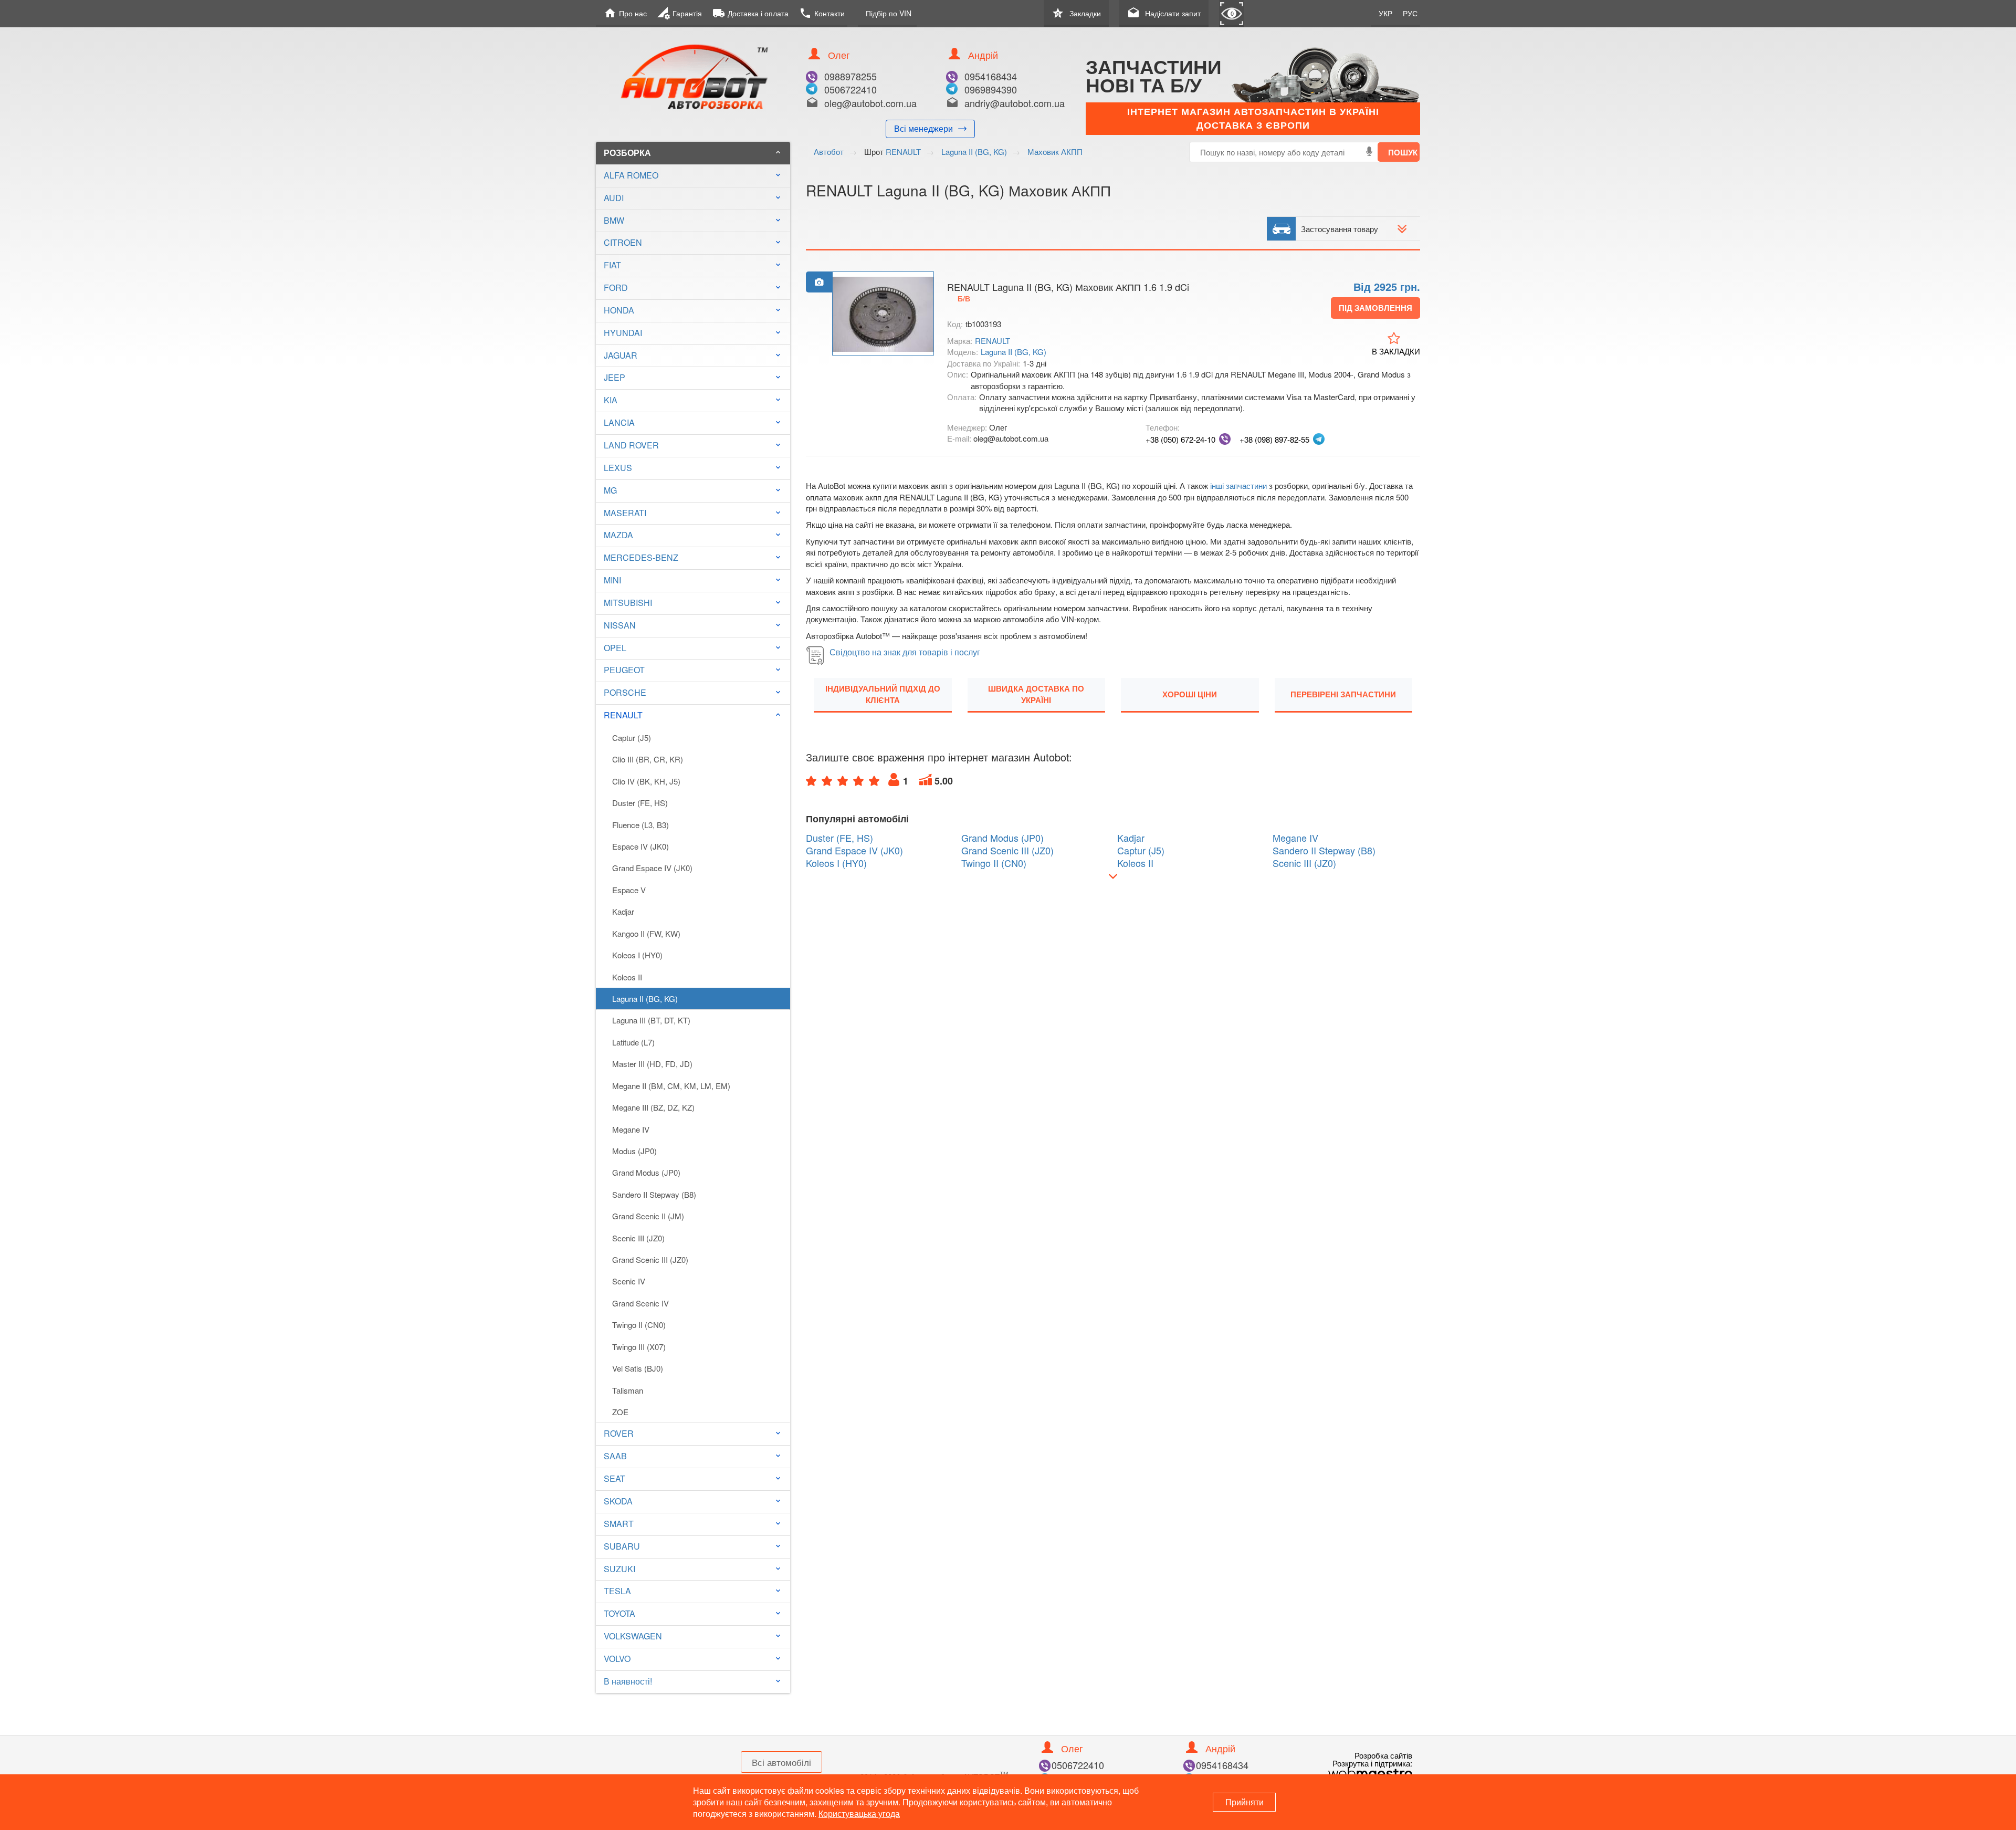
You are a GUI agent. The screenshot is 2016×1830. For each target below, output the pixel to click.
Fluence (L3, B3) (640, 825)
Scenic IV (629, 1281)
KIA (611, 400)
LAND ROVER (631, 445)
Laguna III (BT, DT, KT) (651, 1020)
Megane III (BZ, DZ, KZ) (653, 1107)
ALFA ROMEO (631, 175)
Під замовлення (1375, 308)
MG (610, 490)
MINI (612, 580)
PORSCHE (625, 692)
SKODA (618, 1501)
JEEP (615, 377)
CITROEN (623, 242)
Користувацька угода (859, 1813)
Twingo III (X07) (639, 1347)
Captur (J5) (632, 738)
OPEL (615, 648)
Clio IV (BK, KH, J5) (646, 781)
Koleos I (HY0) (637, 955)
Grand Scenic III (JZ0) (650, 1259)
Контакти (822, 13)
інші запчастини (1238, 485)
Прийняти (1245, 1802)
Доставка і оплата (750, 13)
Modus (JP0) (634, 1151)
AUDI (614, 198)
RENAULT (693, 715)
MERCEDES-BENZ (641, 557)
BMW (614, 220)
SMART (619, 1524)
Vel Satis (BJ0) (638, 1368)
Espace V (629, 890)
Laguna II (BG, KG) (645, 998)
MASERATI (625, 513)
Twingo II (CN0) (639, 1325)
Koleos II (627, 977)
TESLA (617, 1591)
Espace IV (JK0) (640, 846)
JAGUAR (621, 355)
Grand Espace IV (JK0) (652, 868)
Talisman (628, 1390)
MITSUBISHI (628, 603)
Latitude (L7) (633, 1042)
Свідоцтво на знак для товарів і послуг (905, 652)
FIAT (612, 265)
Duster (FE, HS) (640, 803)
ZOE (620, 1412)
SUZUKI (619, 1569)
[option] (883, 314)
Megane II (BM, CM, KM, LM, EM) (671, 1086)
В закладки (1396, 351)
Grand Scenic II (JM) (648, 1216)
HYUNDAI (623, 333)
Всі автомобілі (781, 1762)
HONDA (619, 310)
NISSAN (620, 625)
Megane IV (631, 1129)
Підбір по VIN (889, 13)
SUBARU (622, 1546)
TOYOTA (619, 1613)
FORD (616, 287)
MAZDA (618, 535)
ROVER (619, 1433)
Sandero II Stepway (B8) (654, 1194)
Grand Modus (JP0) (646, 1172)
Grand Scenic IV (640, 1303)
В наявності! (628, 1681)
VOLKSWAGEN (633, 1636)
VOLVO (617, 1659)
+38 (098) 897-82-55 (1274, 439)
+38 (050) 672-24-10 (1180, 439)
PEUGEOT (624, 670)
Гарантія (680, 13)
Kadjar (623, 911)
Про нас (625, 13)
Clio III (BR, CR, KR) (648, 759)
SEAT (615, 1478)
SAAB (615, 1456)
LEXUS (618, 468)
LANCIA (619, 422)
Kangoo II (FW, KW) (646, 933)
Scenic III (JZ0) (638, 1238)
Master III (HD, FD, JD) (652, 1064)
